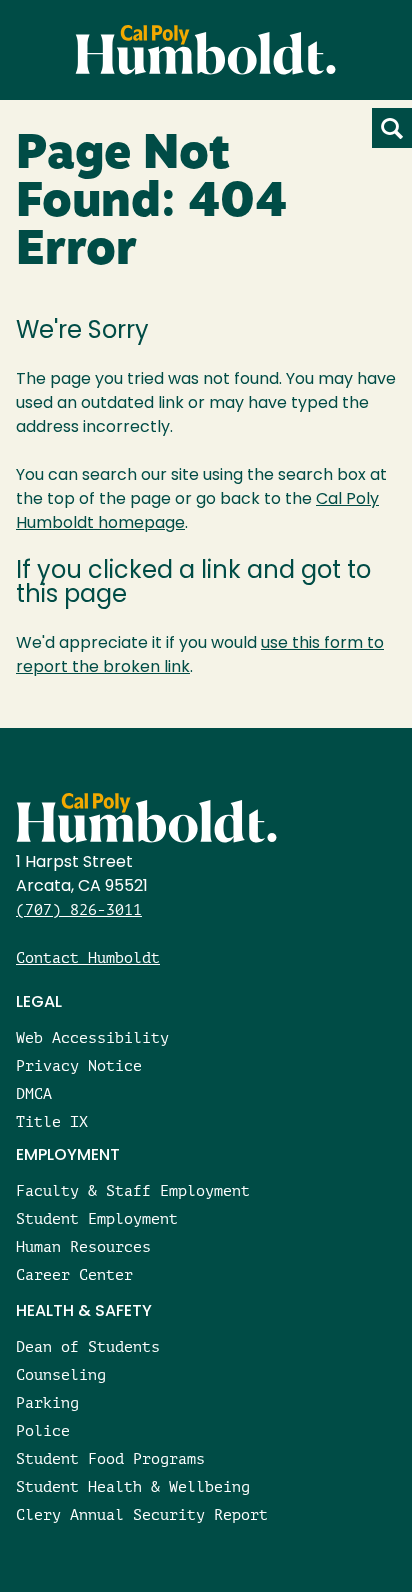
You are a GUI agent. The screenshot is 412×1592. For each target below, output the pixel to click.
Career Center (74, 1274)
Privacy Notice (79, 1065)
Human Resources (83, 1246)
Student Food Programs (110, 1458)
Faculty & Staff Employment (133, 1190)
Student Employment (97, 1218)
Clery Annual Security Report (142, 1514)
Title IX (52, 1121)
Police (43, 1430)
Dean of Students (88, 1346)
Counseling (61, 1374)
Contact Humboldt (88, 957)
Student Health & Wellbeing (133, 1486)
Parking (47, 1402)
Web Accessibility (92, 1037)
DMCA (34, 1093)
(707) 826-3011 (79, 909)
